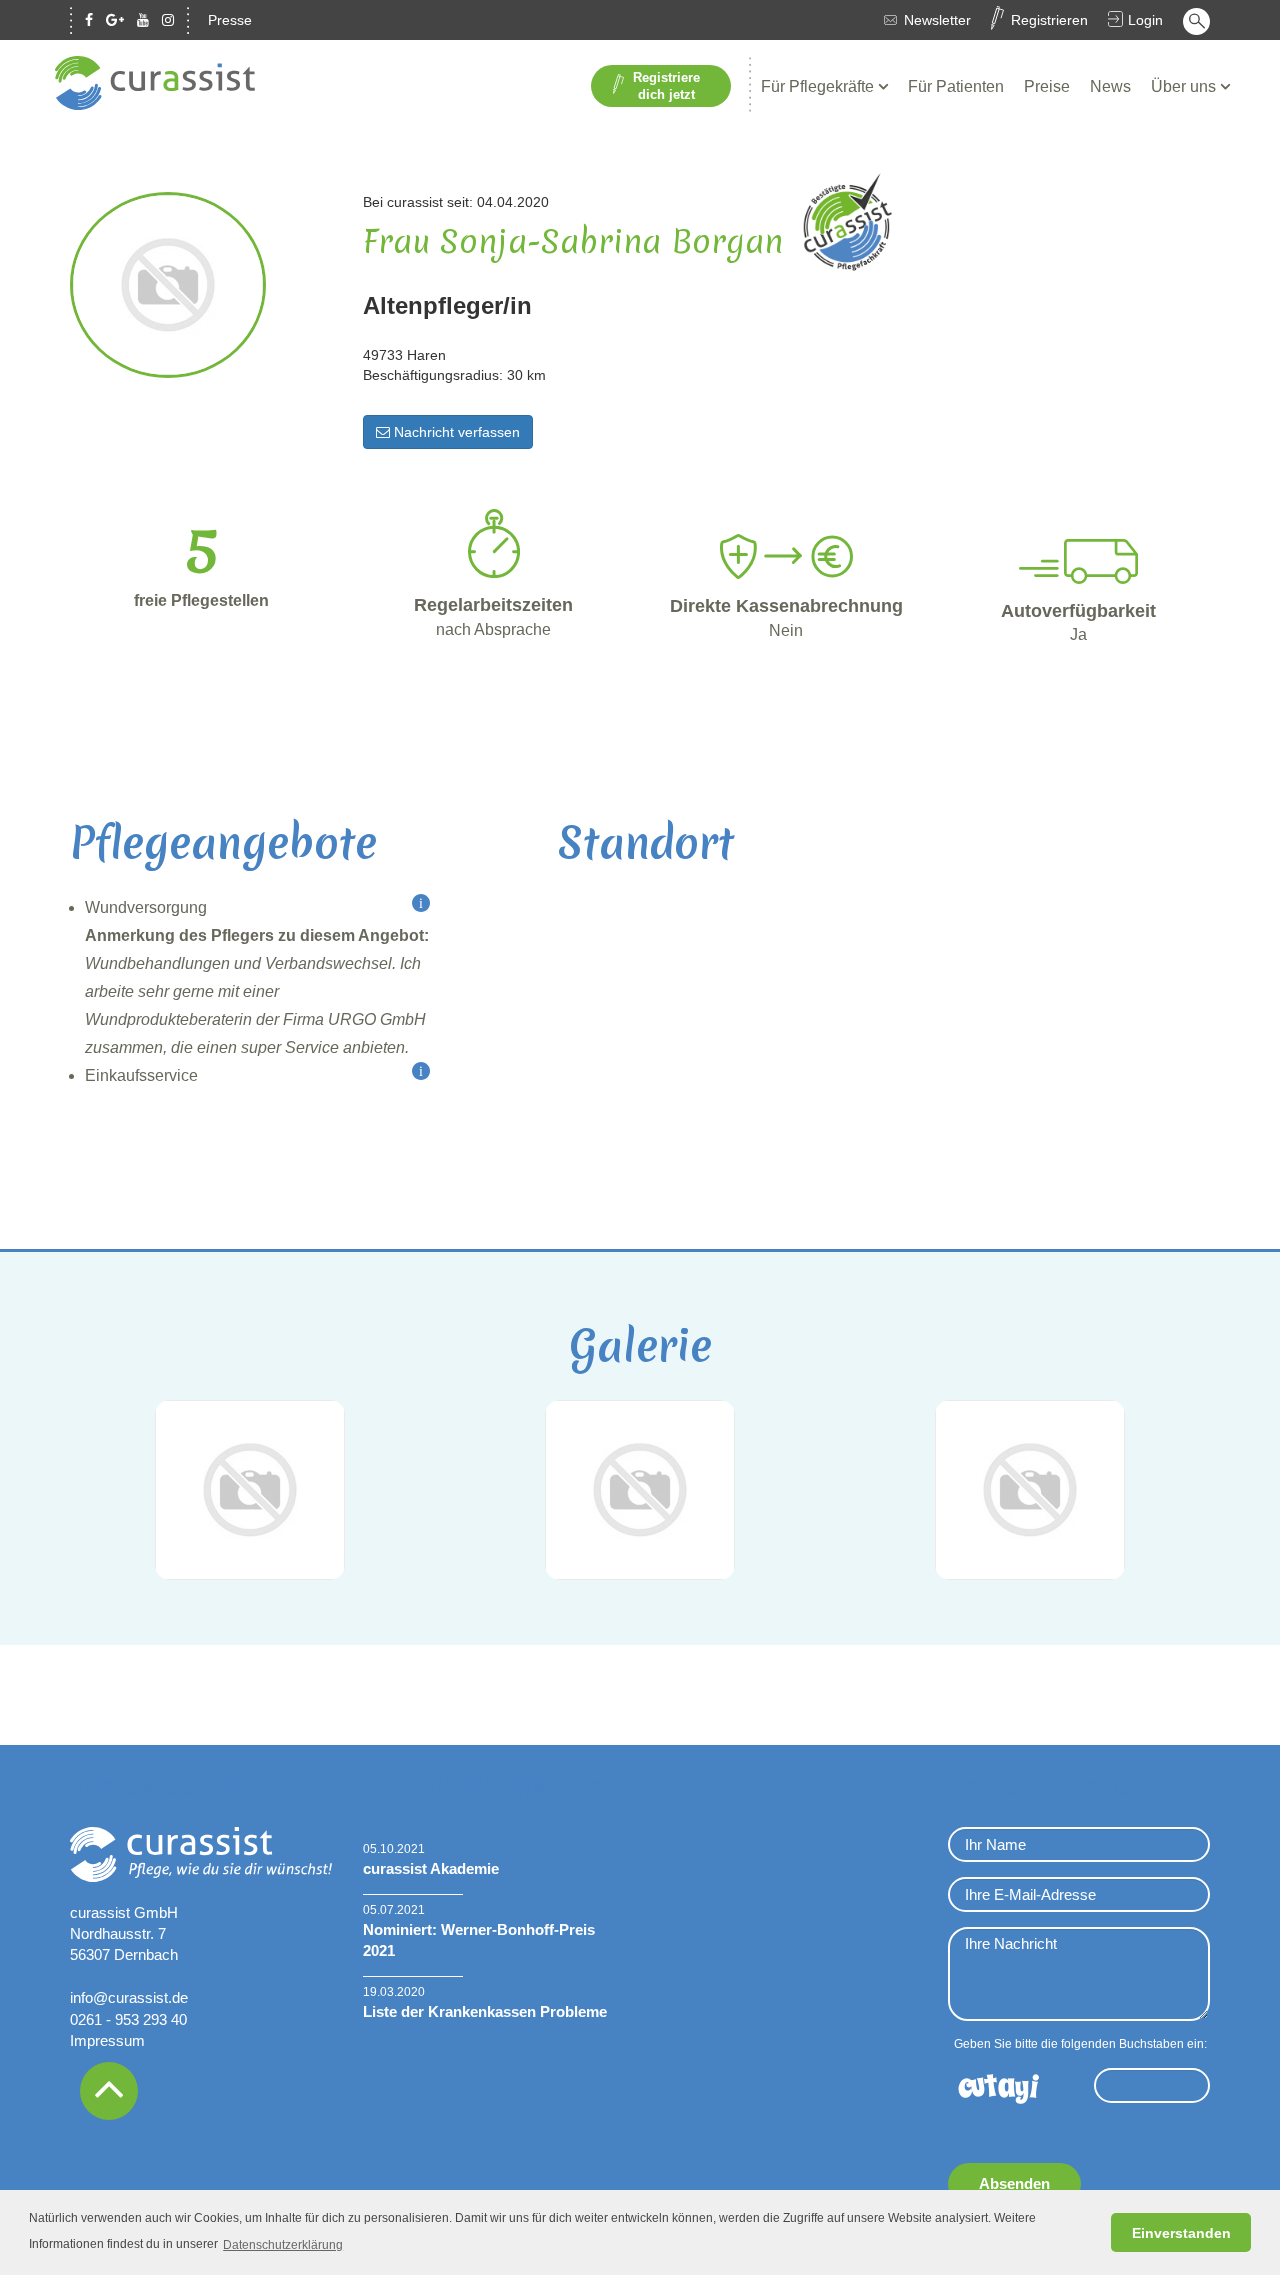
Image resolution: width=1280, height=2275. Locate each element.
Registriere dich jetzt (666, 86)
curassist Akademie (431, 1868)
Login (1145, 20)
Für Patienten (956, 86)
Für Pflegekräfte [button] (819, 86)
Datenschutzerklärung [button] (283, 2245)
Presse (230, 20)
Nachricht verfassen (455, 432)
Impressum (107, 2040)
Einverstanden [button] (1181, 2233)
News (1110, 86)
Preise (1047, 86)
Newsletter (937, 20)
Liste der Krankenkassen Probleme (485, 2011)
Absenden (1014, 2183)
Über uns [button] (1185, 86)
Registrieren (1049, 20)
